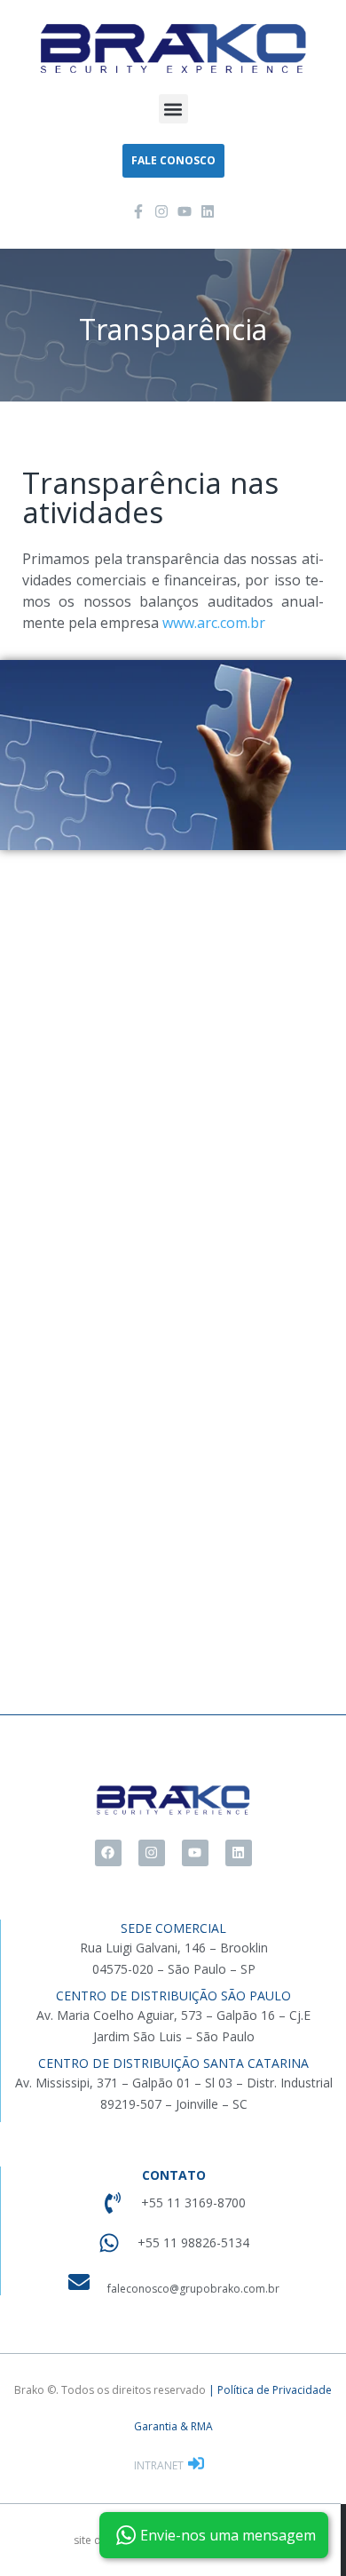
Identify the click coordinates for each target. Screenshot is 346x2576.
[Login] (198, 2465)
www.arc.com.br (214, 623)
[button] (173, 109)
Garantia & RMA (173, 2426)
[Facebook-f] (138, 211)
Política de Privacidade (275, 2390)
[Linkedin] (208, 211)
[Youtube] (185, 211)
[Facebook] (108, 1853)
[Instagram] (161, 211)
